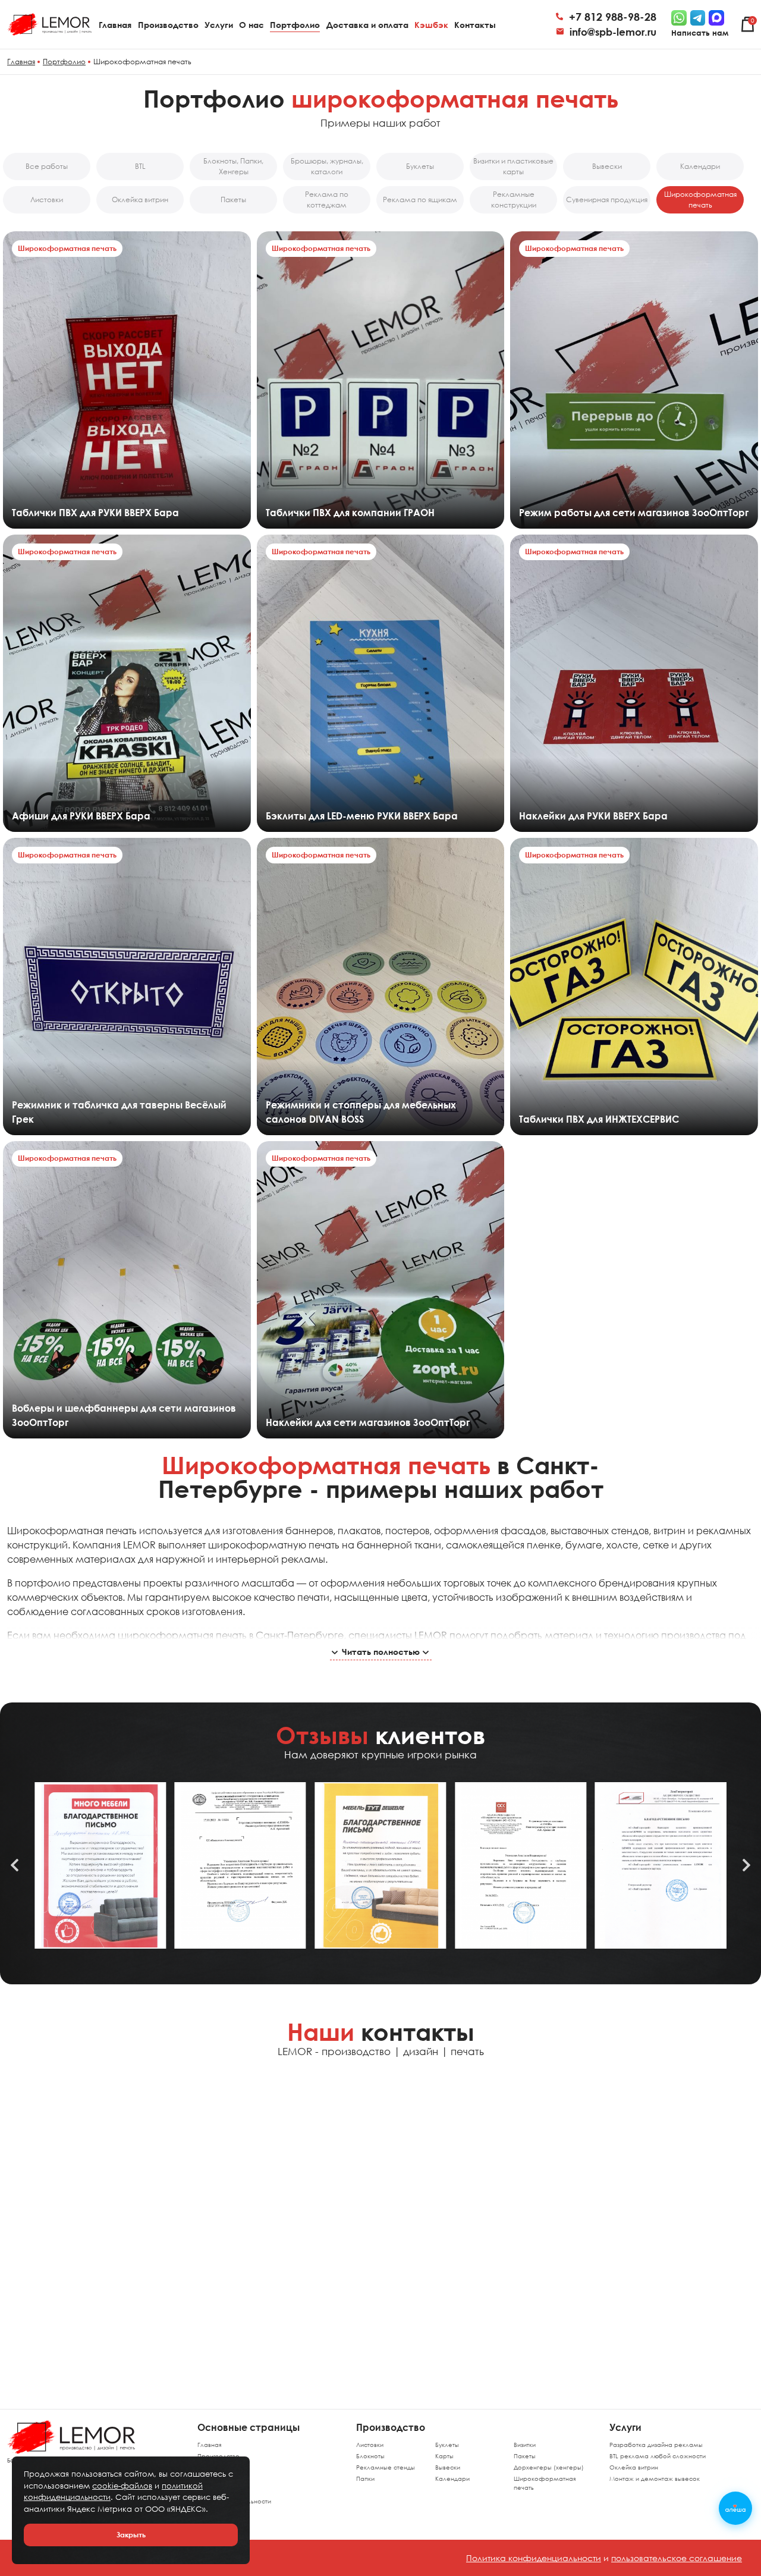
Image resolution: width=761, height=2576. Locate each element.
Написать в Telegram (86, 2131)
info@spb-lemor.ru (613, 32)
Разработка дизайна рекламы (656, 2445)
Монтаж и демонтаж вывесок (655, 2478)
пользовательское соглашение (677, 2558)
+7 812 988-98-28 (613, 17)
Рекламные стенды (386, 2467)
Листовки (370, 2445)
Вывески (448, 2467)
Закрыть (131, 2535)
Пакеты (525, 2456)
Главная (209, 2445)
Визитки (525, 2445)
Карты (444, 2456)
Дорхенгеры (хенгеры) (549, 2467)
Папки (365, 2478)
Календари (452, 2478)
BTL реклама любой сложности (658, 2456)
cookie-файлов (122, 2486)
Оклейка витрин (634, 2467)
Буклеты (447, 2445)
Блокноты (370, 2456)
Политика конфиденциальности (534, 2558)
